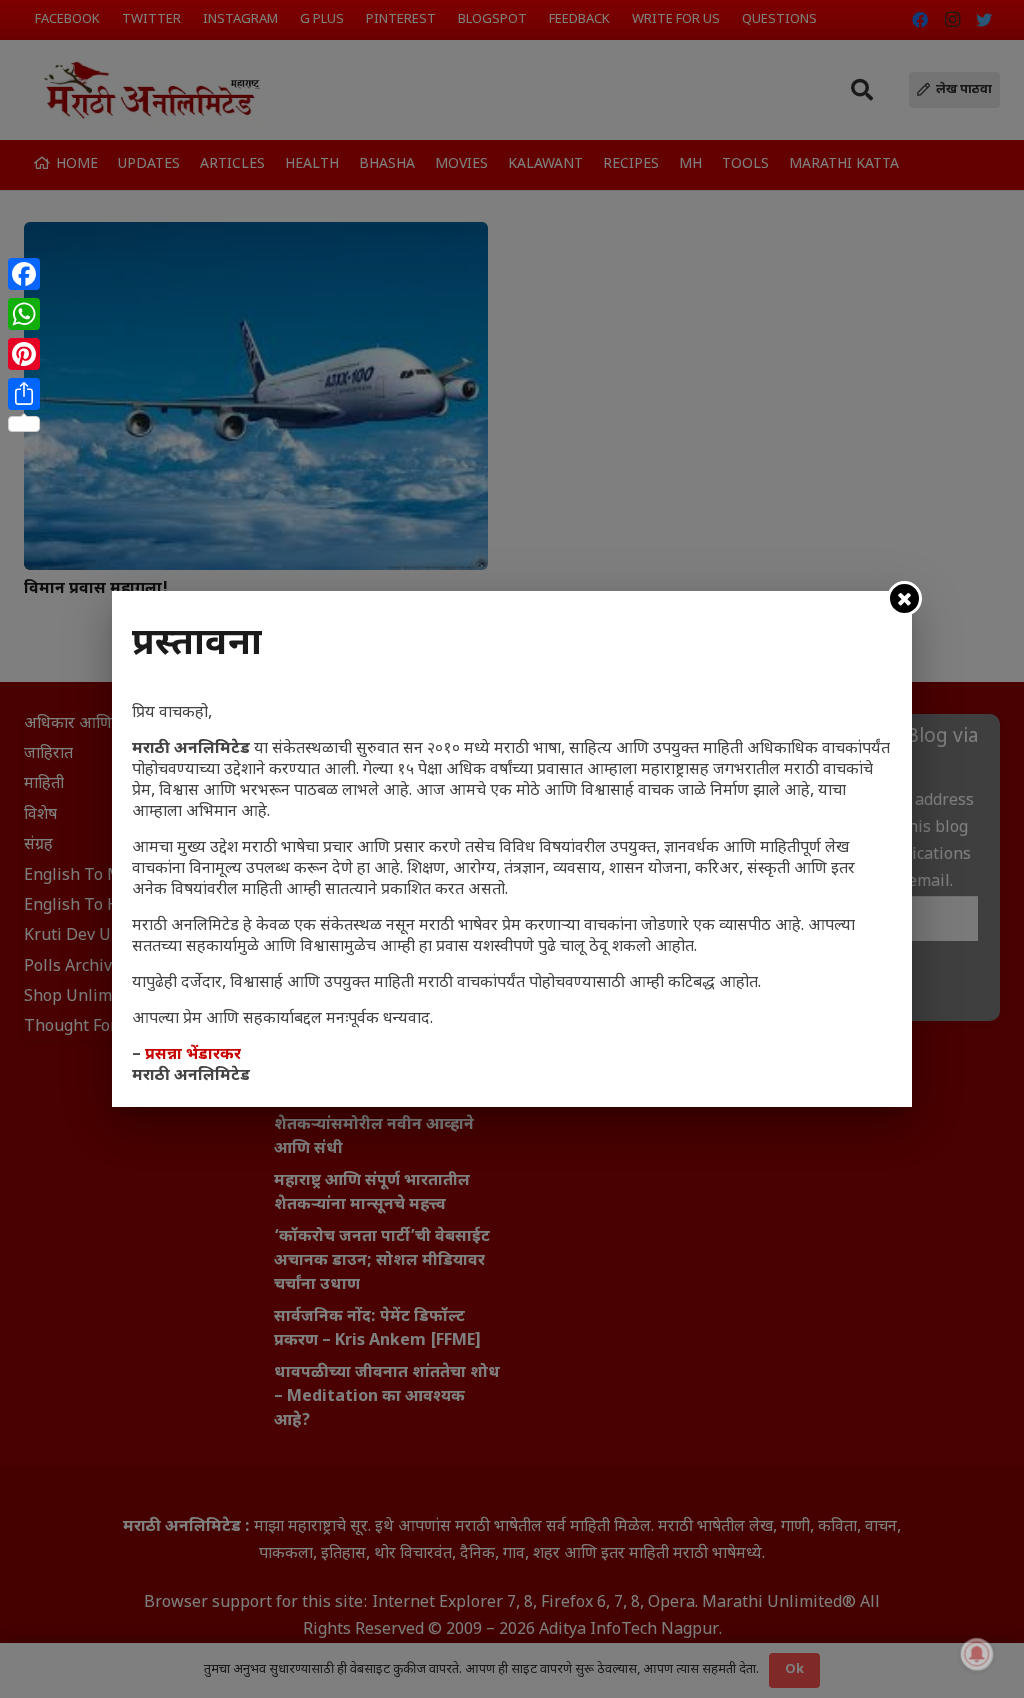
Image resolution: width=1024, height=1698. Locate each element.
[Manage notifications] (977, 1654)
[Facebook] (24, 274)
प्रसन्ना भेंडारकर (193, 1055)
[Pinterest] (24, 354)
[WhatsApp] (24, 314)
